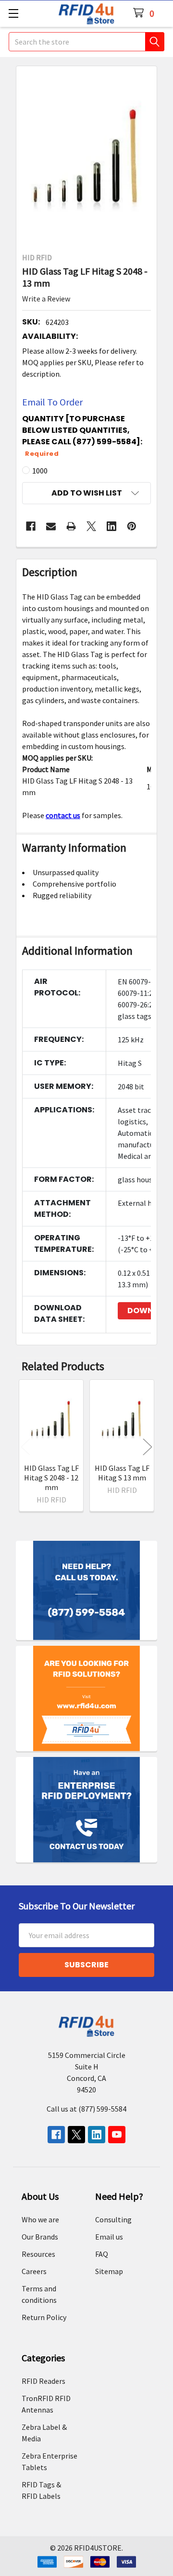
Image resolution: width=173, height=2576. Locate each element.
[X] (91, 526)
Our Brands (40, 2237)
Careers (34, 2271)
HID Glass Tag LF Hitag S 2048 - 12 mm (51, 1478)
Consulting (113, 2219)
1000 (40, 471)
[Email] (51, 526)
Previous (25, 1447)
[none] (86, 156)
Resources (38, 2254)
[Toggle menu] (13, 13)
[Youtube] (117, 2135)
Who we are (40, 2219)
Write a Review (46, 299)
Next (148, 1447)
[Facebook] (31, 526)
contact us (63, 815)
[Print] (71, 526)
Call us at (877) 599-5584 (86, 2109)
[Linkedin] (111, 526)
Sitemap (109, 2271)
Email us (109, 2237)
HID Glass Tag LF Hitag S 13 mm (122, 1473)
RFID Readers (43, 2381)
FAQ (102, 2254)
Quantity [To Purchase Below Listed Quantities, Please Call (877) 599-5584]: (82, 436)
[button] (86, 493)
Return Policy (44, 2317)
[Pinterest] (132, 526)
